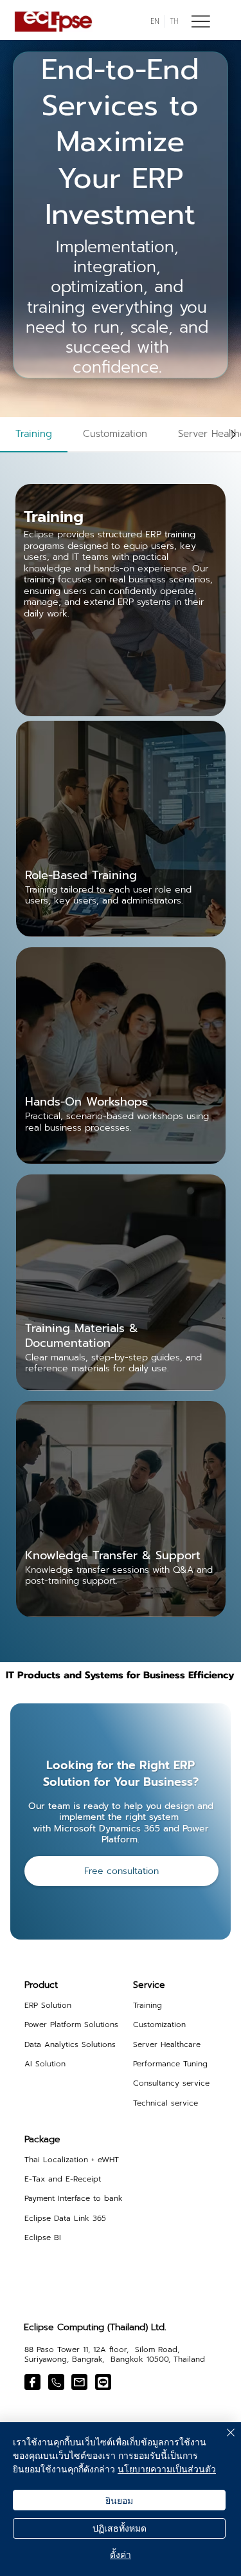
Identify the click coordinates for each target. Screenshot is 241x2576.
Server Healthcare (167, 2044)
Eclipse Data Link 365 (65, 2218)
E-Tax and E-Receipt (63, 2179)
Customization (159, 2025)
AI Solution (45, 2064)
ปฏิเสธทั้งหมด (120, 2528)
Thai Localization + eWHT (72, 2160)
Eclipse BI (43, 2238)
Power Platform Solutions (71, 2025)
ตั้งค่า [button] (121, 2554)
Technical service (165, 2103)
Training (147, 2005)
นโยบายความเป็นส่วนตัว (167, 2469)
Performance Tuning (170, 2064)
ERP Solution (48, 2005)
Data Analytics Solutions (70, 2044)
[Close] (223, 2440)
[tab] (34, 435)
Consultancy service (171, 2083)
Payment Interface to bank (74, 2198)
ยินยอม (119, 2500)
